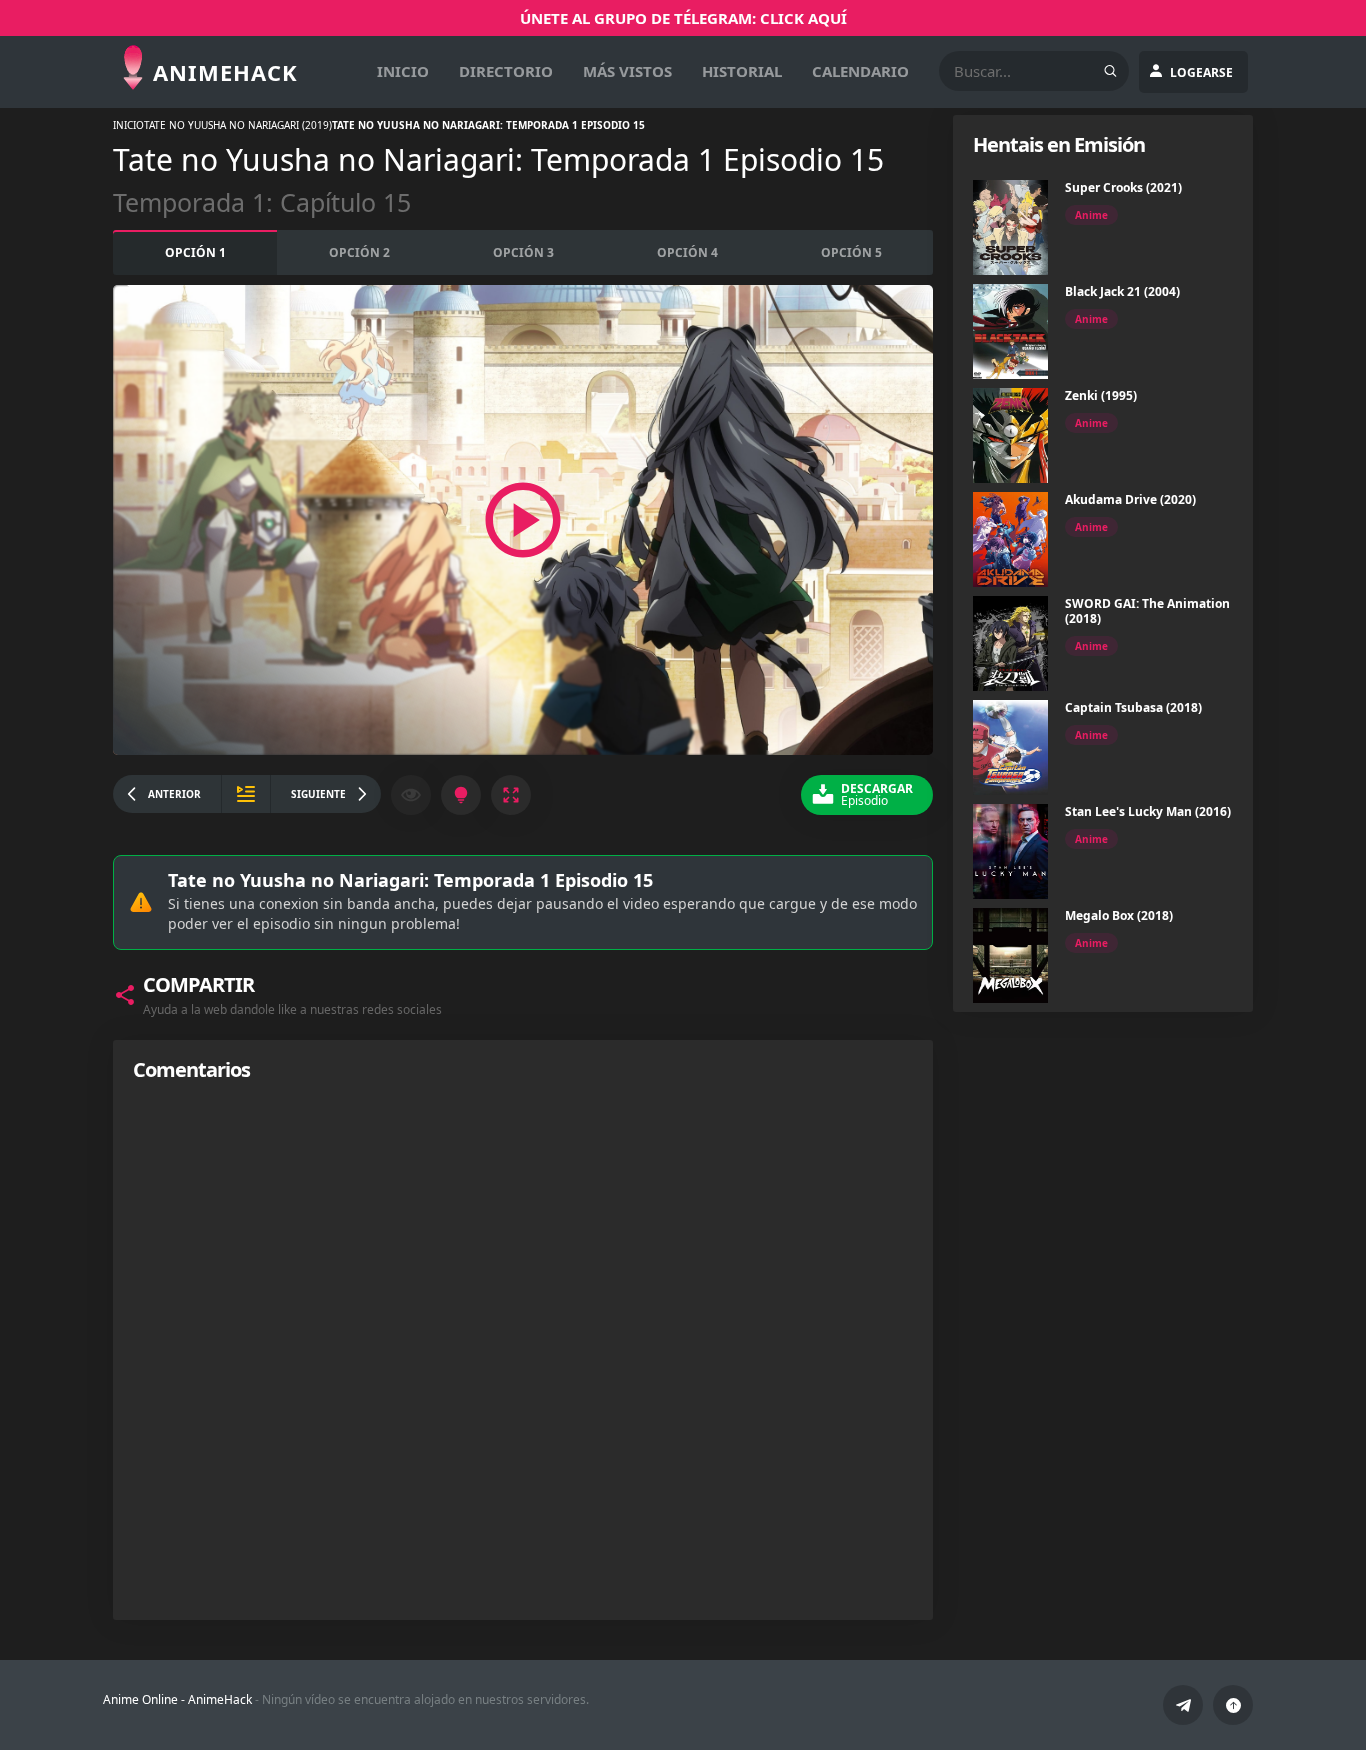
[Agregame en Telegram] (1183, 1705)
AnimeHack (220, 1699)
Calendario (860, 71)
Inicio (403, 71)
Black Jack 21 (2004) (1122, 291)
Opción (195, 252)
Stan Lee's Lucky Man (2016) (1148, 811)
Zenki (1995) (1101, 395)
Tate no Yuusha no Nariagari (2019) (238, 125)
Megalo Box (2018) (1119, 915)
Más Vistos (627, 71)
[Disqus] (523, 1350)
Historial (742, 71)
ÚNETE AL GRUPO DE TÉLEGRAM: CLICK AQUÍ (683, 18)
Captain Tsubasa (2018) (1133, 707)
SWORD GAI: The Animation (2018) (1147, 611)
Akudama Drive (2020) (1130, 499)
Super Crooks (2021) (1123, 187)
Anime (1091, 215)
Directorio (506, 71)
